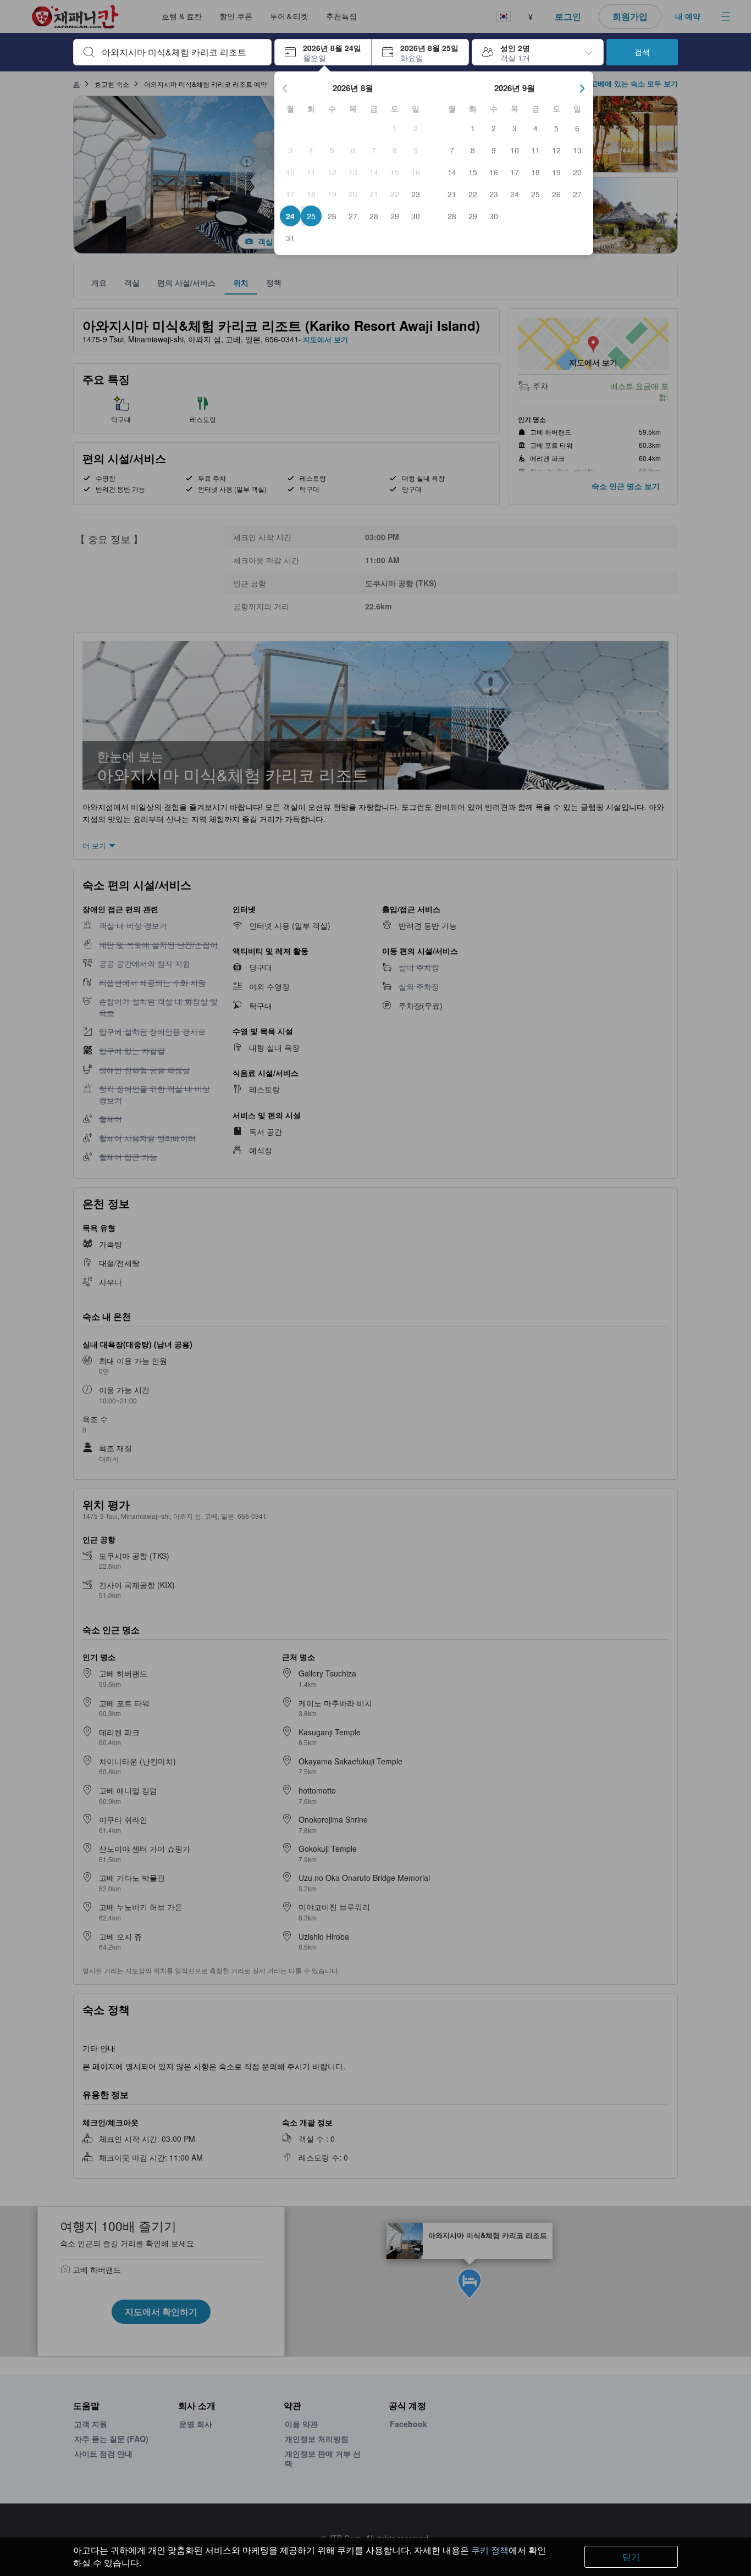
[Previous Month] (285, 88)
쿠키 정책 (490, 2550)
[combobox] (181, 52)
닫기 (631, 2556)
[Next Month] (582, 88)
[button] (323, 52)
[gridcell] (395, 128)
